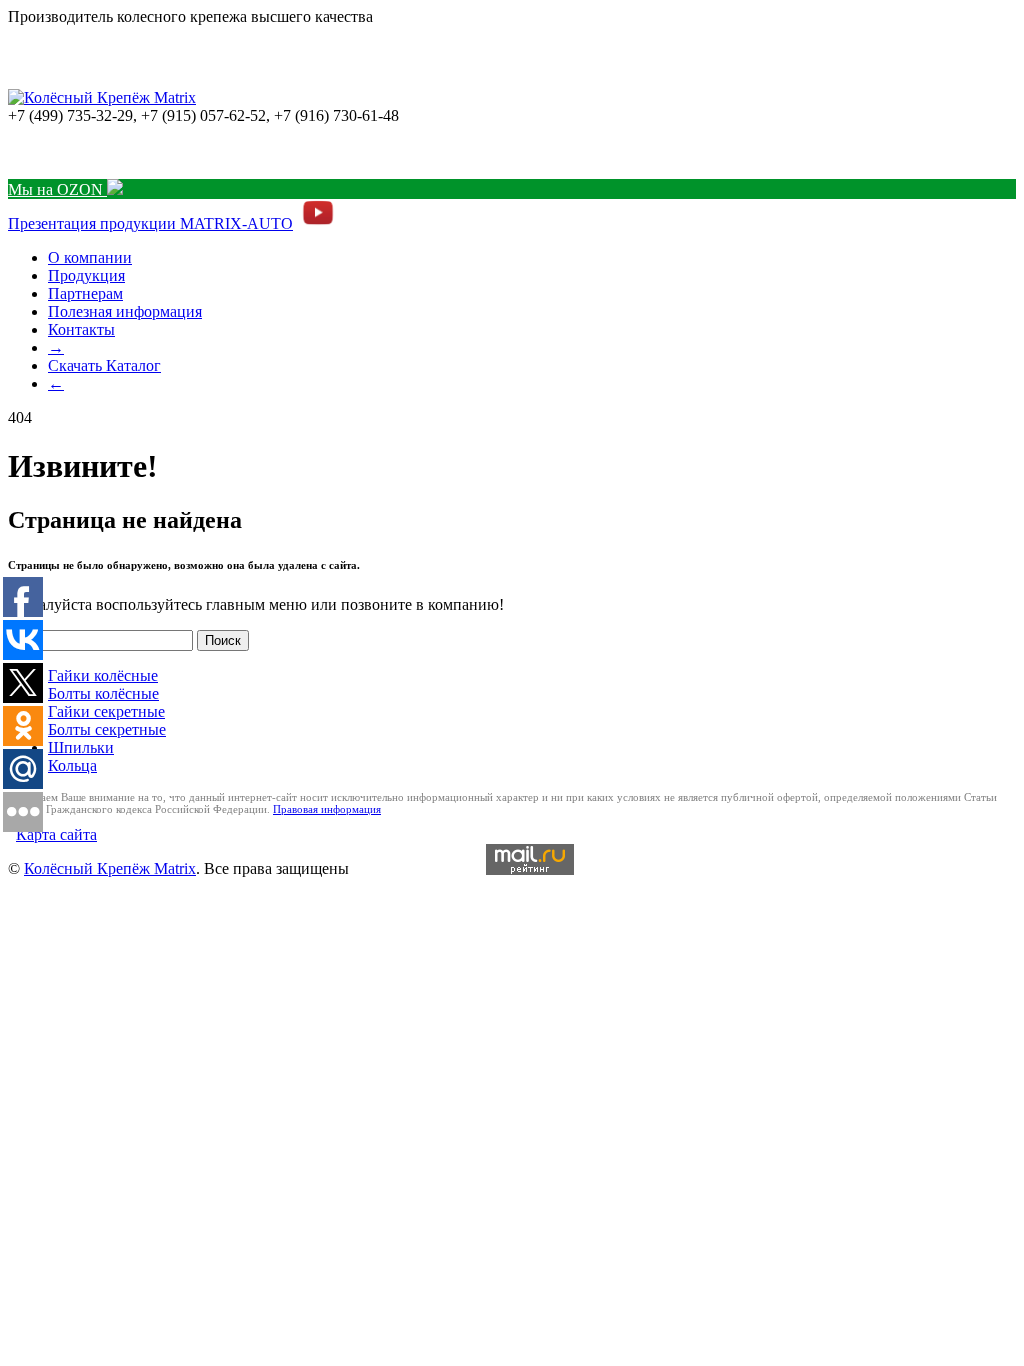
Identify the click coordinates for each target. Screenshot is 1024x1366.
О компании (90, 257)
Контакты (81, 329)
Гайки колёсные (103, 675)
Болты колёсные (103, 693)
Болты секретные (107, 729)
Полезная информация (125, 311)
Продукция (86, 275)
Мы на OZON (57, 189)
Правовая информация (327, 809)
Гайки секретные (106, 711)
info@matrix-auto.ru (72, 151)
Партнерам (85, 293)
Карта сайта (56, 834)
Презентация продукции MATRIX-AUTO (150, 223)
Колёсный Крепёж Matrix (110, 868)
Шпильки (81, 747)
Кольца (72, 765)
